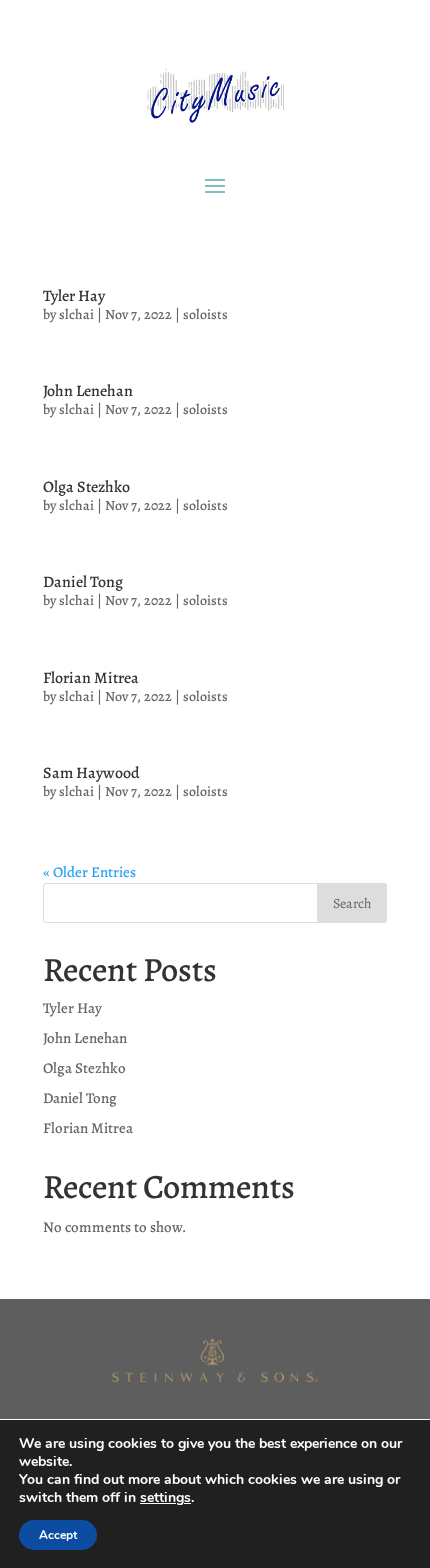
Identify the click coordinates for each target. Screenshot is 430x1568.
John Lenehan (88, 391)
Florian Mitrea (91, 678)
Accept (58, 1535)
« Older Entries (89, 872)
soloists (205, 314)
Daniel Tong (83, 582)
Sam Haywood (91, 773)
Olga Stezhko (86, 487)
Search (352, 903)
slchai (76, 314)
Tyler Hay (74, 296)
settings (165, 1498)
